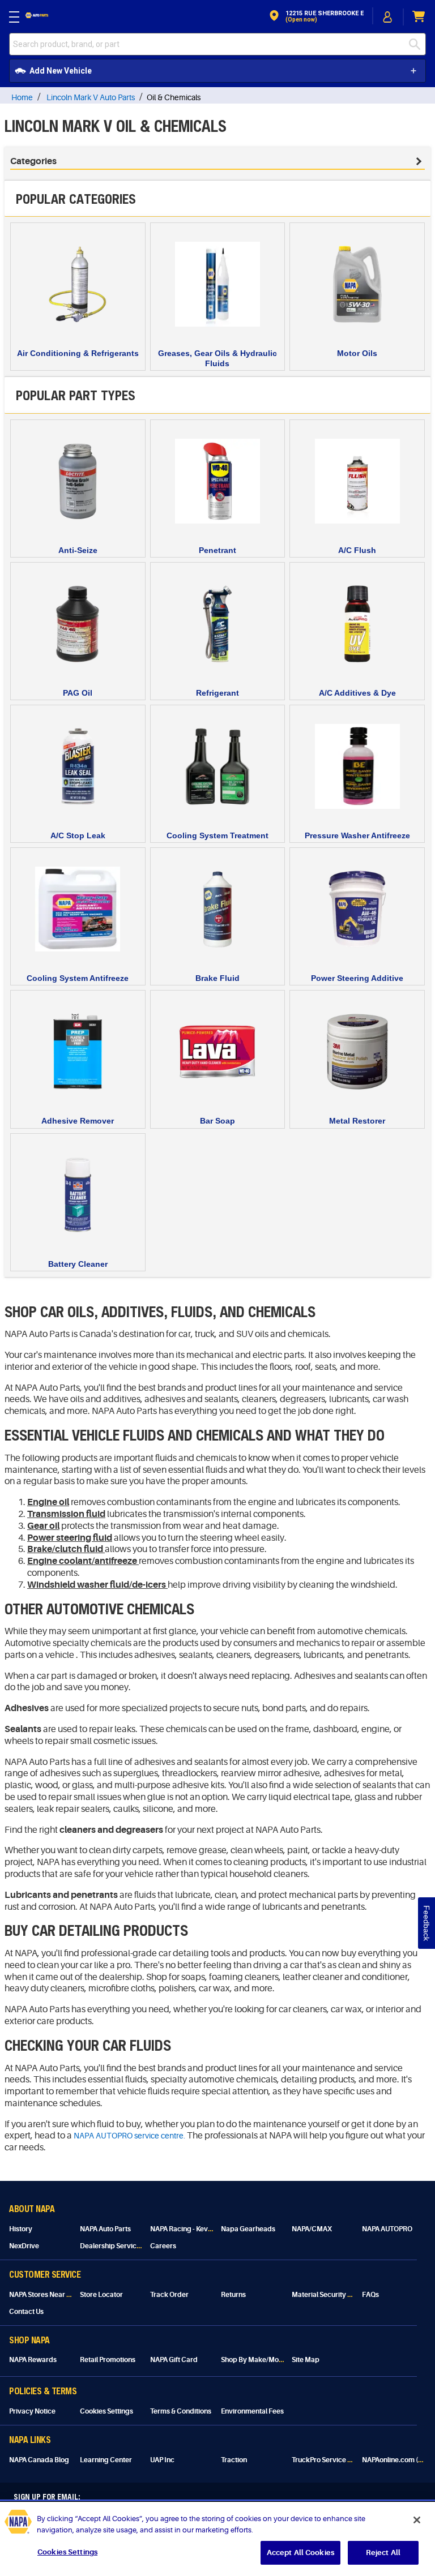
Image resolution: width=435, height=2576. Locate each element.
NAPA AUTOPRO (387, 2229)
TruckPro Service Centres (332, 2460)
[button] (315, 17)
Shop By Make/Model (255, 2360)
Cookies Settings (106, 2411)
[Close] (417, 2520)
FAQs (370, 2295)
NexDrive (24, 2246)
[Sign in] (388, 17)
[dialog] (388, 17)
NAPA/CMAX (312, 2229)
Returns (233, 2295)
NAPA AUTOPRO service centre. (129, 2136)
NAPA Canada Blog (39, 2460)
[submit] (417, 44)
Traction (234, 2460)
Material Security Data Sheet (337, 2295)
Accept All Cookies (300, 2553)
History (21, 2229)
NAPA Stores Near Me (43, 2295)
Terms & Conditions (181, 2411)
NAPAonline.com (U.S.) (397, 2460)
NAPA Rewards (33, 2360)
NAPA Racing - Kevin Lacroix (194, 2229)
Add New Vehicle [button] (61, 71)
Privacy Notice (32, 2411)
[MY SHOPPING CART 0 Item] (419, 17)
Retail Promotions (108, 2360)
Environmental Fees (252, 2411)
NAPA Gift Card (174, 2360)
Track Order (169, 2295)
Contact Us (26, 2312)
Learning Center (106, 2460)
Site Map (306, 2360)
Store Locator (101, 2295)
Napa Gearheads (248, 2229)
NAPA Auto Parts (105, 2229)
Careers (163, 2246)
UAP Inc (162, 2460)
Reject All (383, 2553)
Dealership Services (112, 2246)
